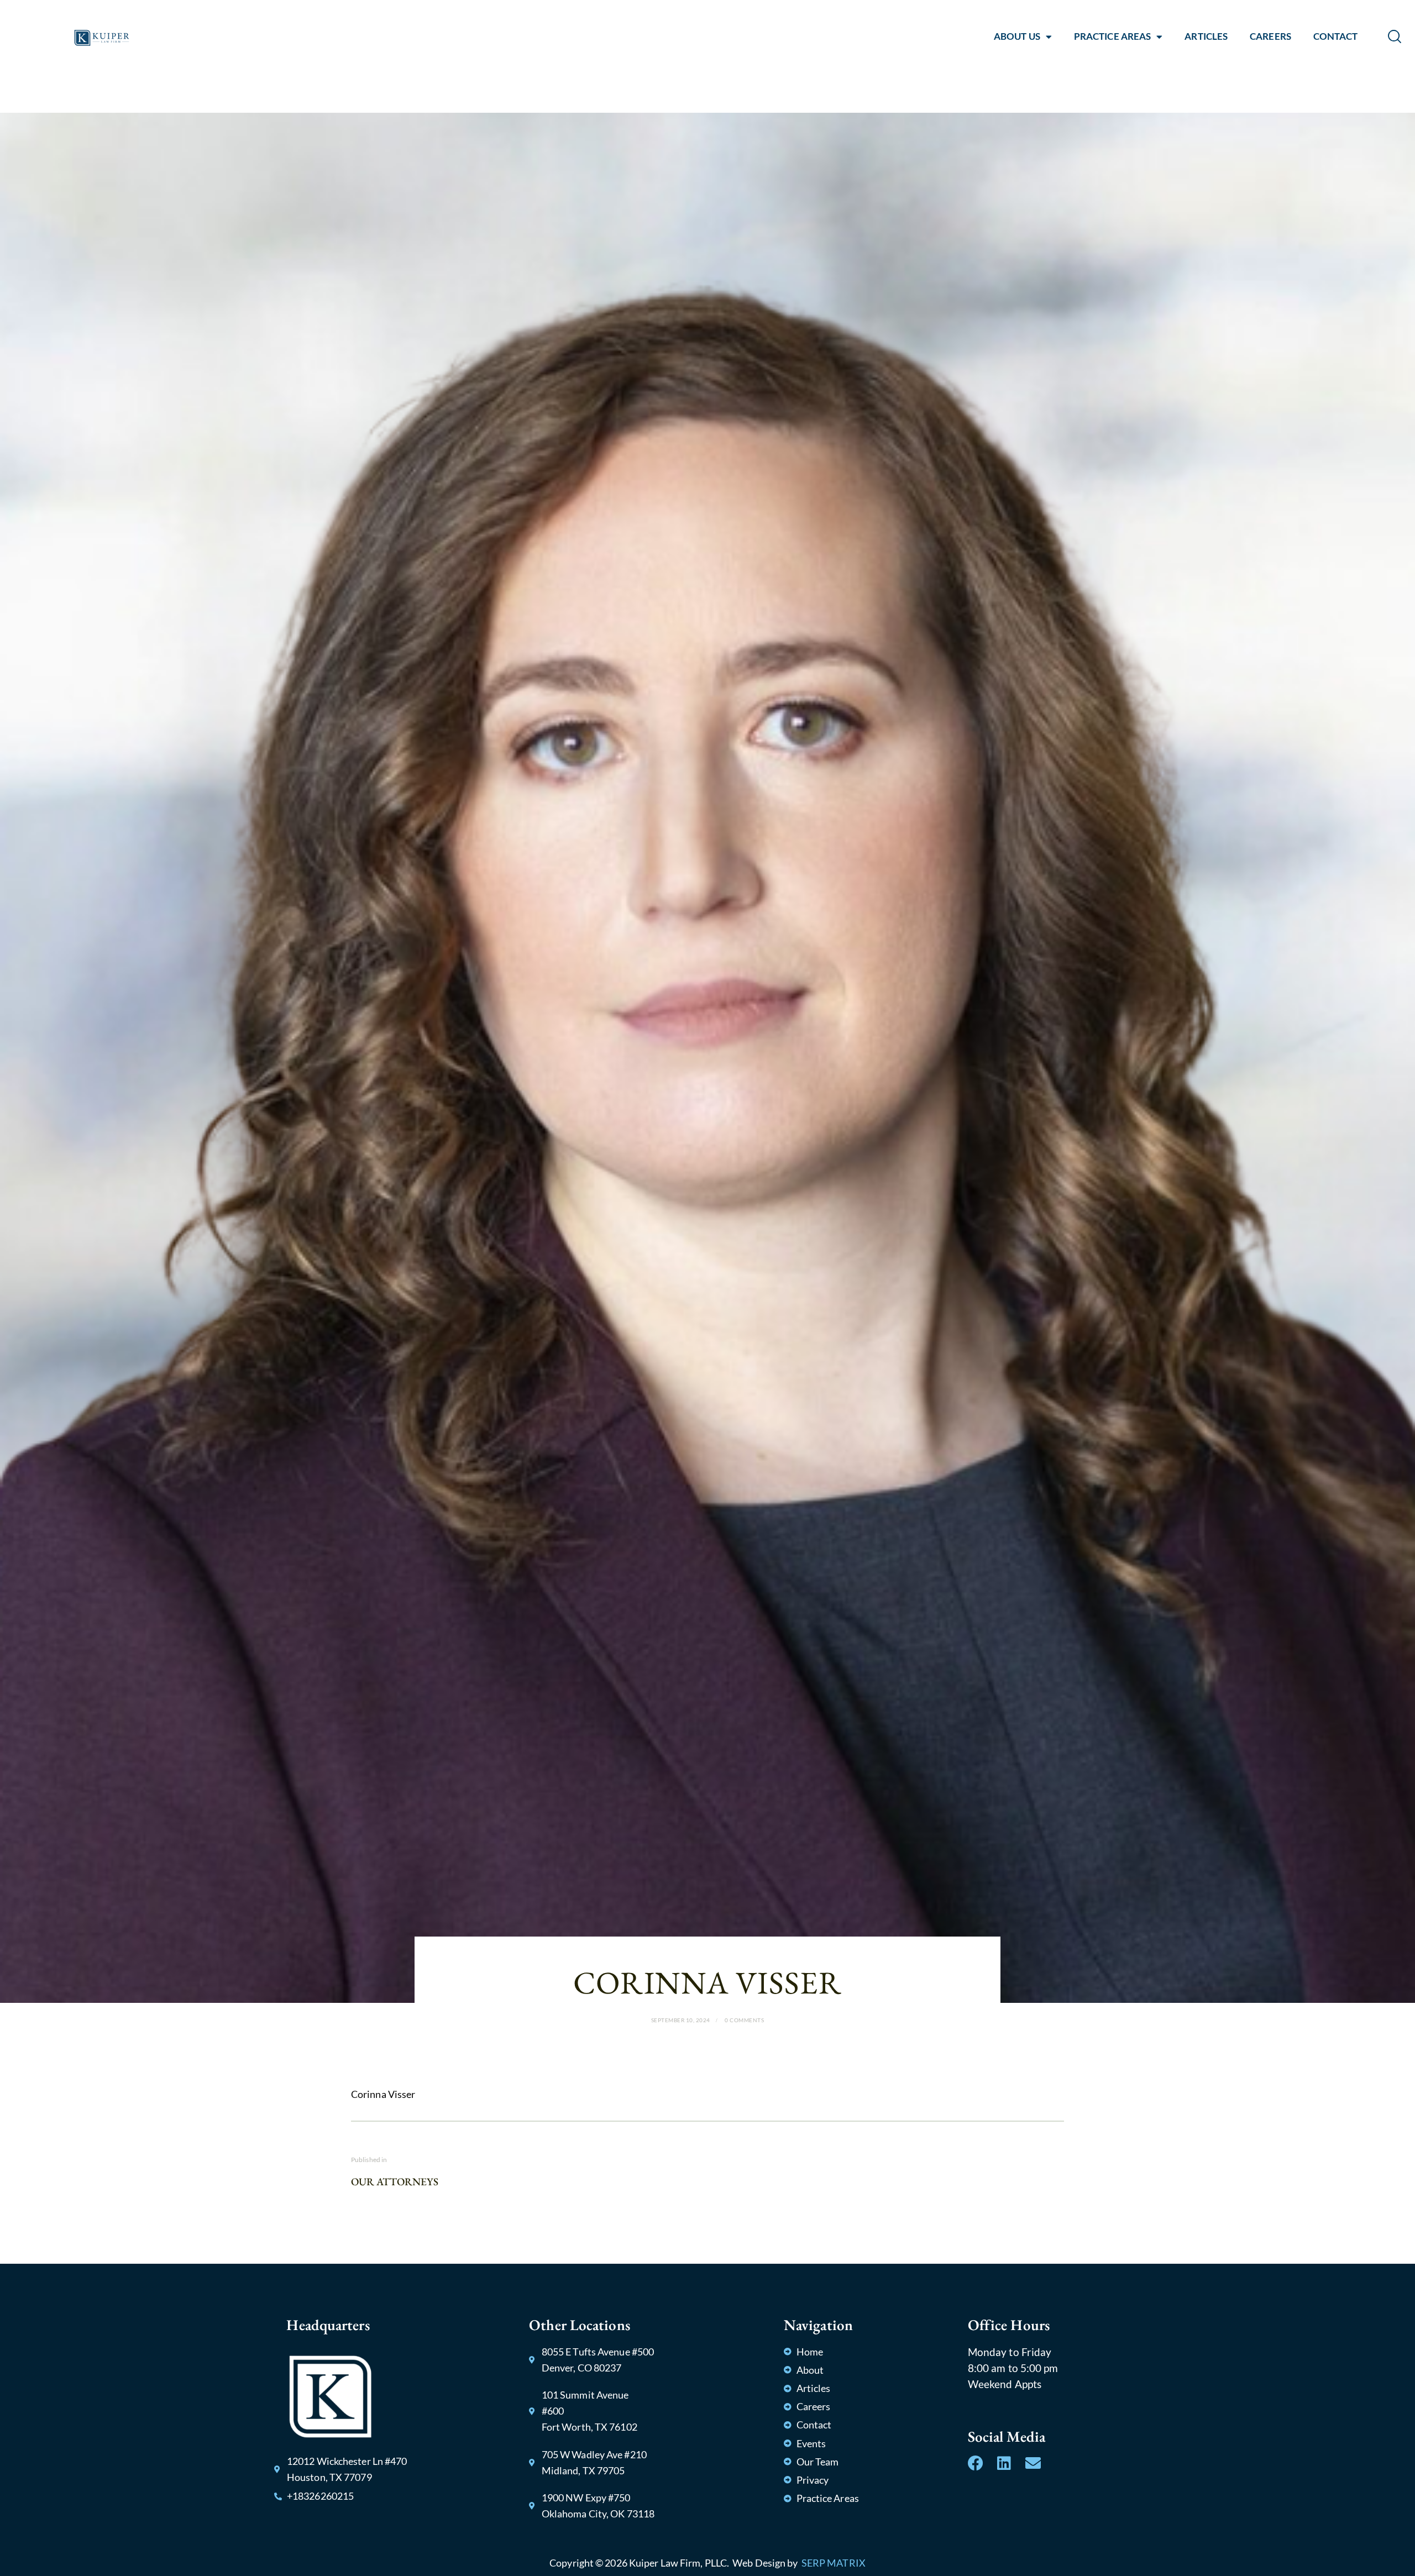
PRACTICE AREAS (1112, 36)
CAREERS (1270, 36)
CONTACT (1336, 36)
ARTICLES (1206, 36)
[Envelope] (1033, 2463)
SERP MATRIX (834, 2563)
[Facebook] (976, 2463)
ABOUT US (1017, 36)
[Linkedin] (1004, 2463)
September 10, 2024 (681, 2020)
